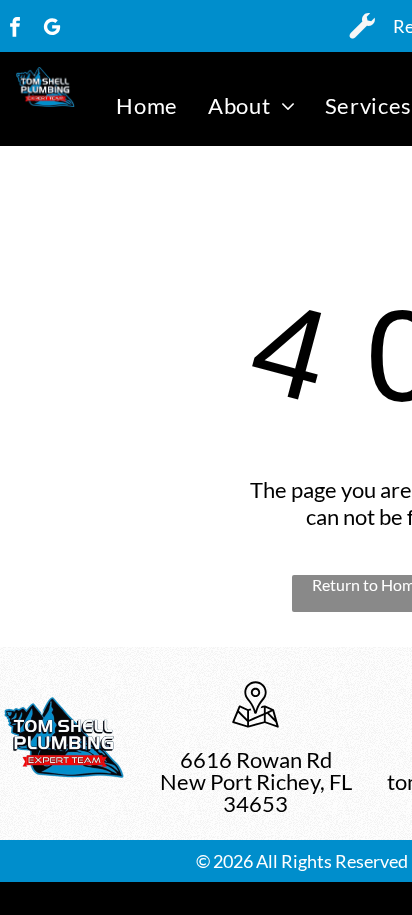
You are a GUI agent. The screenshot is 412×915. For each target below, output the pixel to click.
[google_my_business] (52, 29)
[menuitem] (147, 105)
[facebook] (15, 29)
